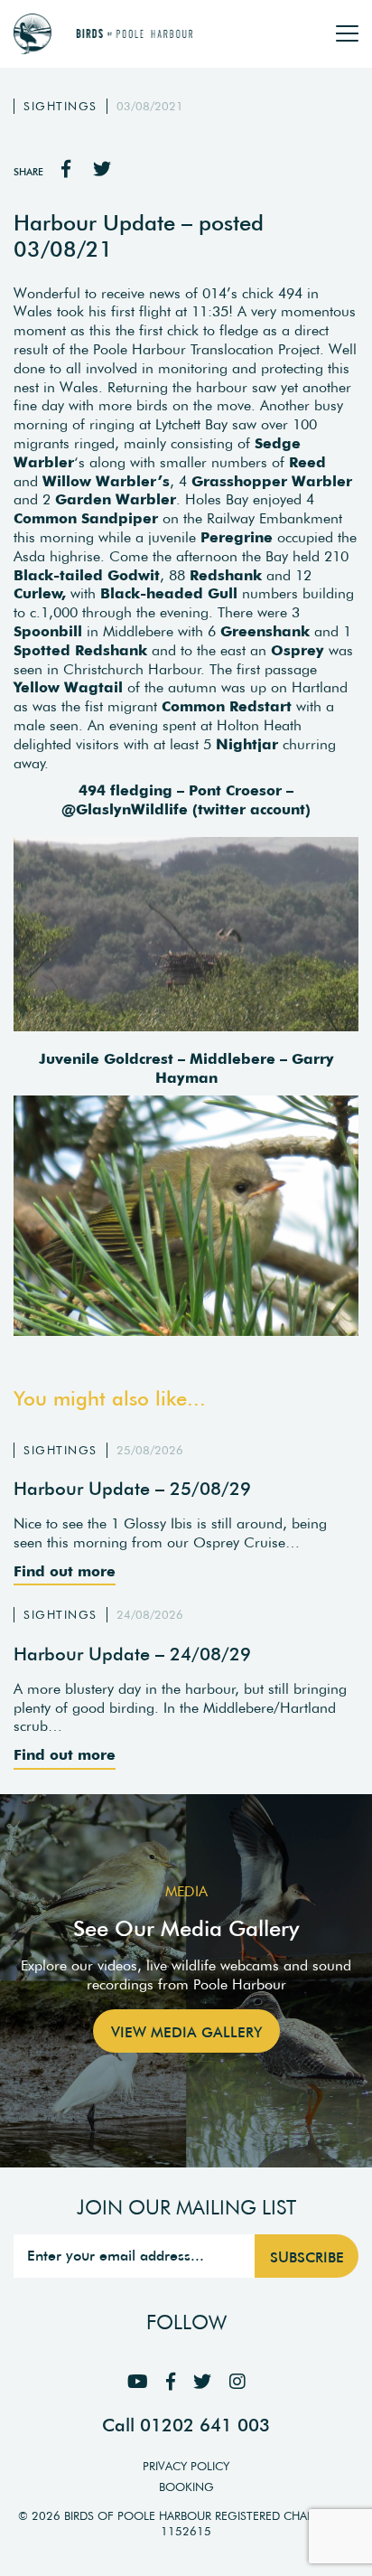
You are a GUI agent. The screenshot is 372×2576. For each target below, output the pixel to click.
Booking (186, 2487)
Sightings (60, 106)
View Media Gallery (186, 2032)
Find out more (65, 1571)
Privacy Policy (186, 2466)
